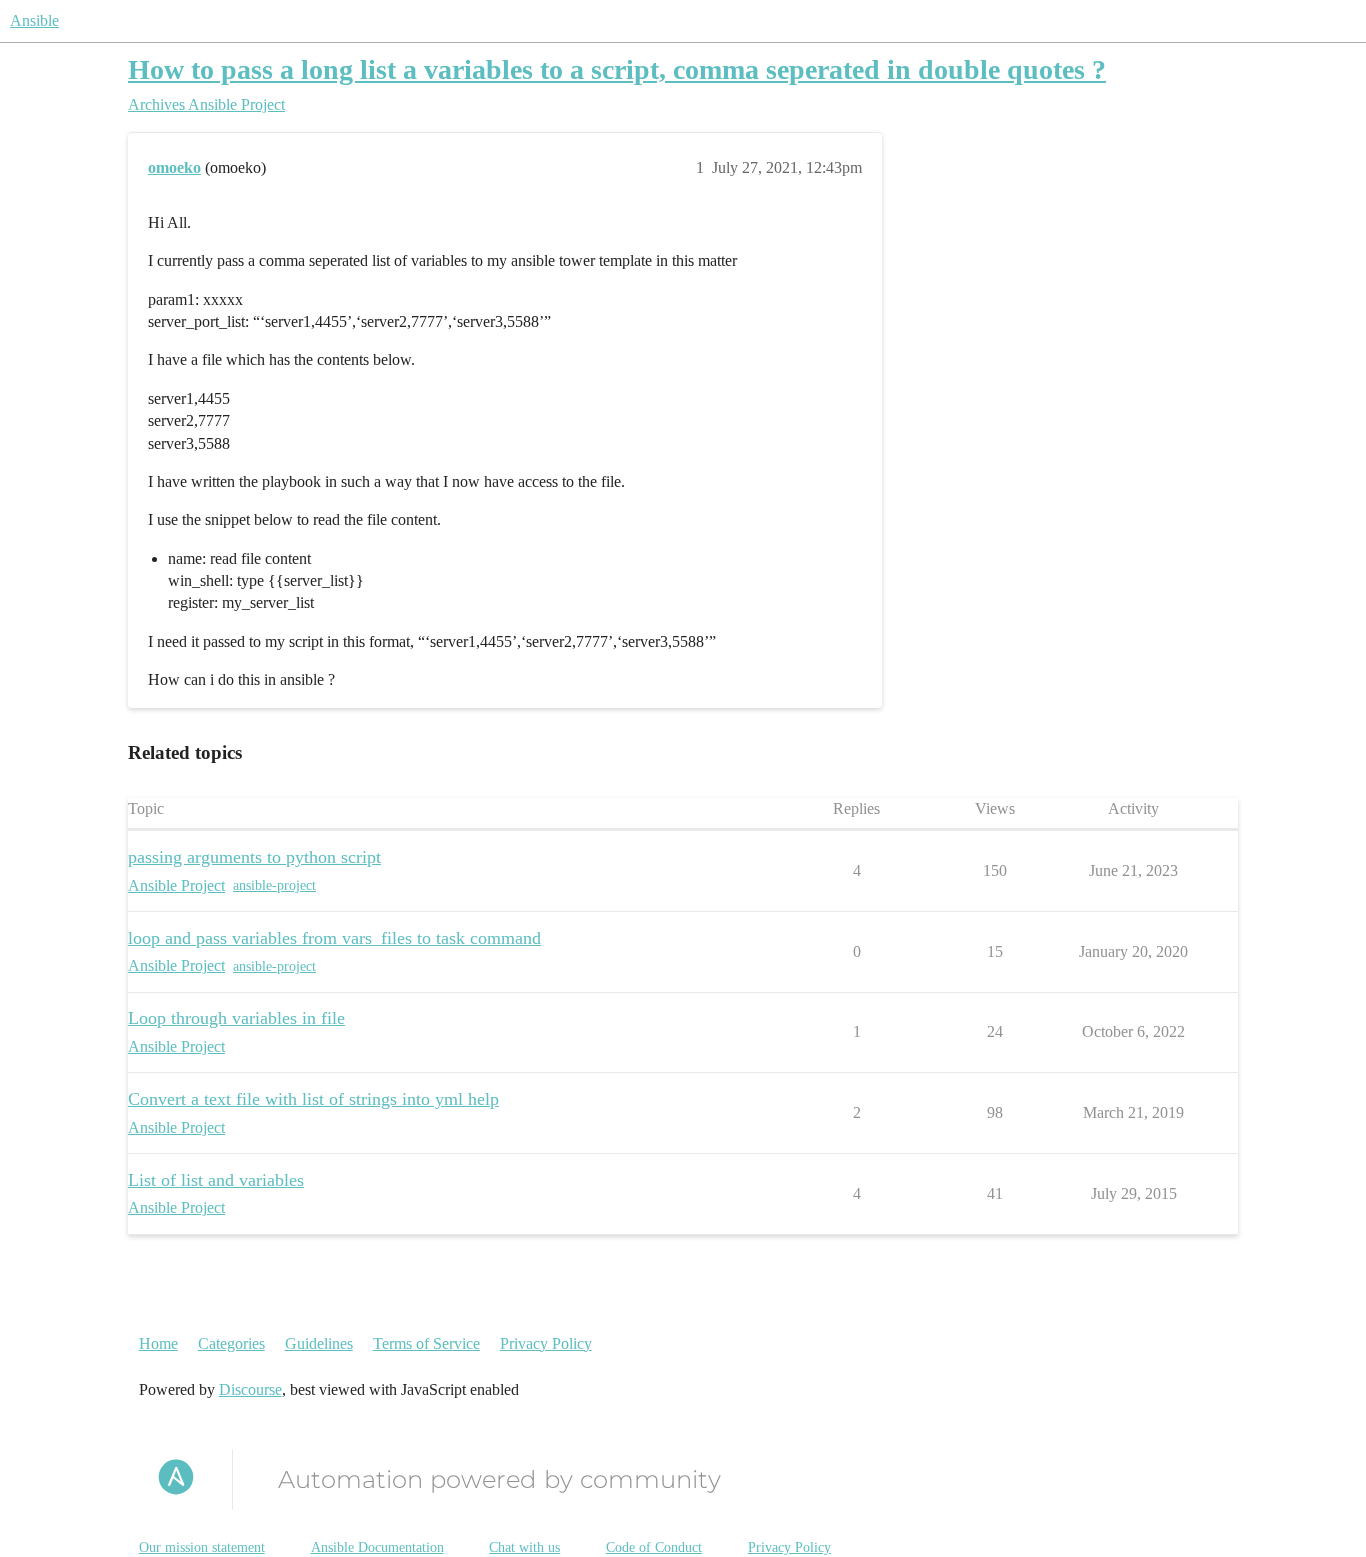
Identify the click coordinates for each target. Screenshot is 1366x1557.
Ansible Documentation (377, 1547)
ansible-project (274, 885)
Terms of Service (426, 1343)
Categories (231, 1343)
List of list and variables (216, 1180)
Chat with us (524, 1547)
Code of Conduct (654, 1547)
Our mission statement (202, 1547)
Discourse (250, 1389)
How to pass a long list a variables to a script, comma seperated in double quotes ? (617, 69)
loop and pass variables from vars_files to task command (334, 938)
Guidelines (319, 1343)
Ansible (34, 20)
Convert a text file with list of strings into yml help (313, 1099)
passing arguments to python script (254, 857)
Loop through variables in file (236, 1018)
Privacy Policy (546, 1343)
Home (158, 1343)
